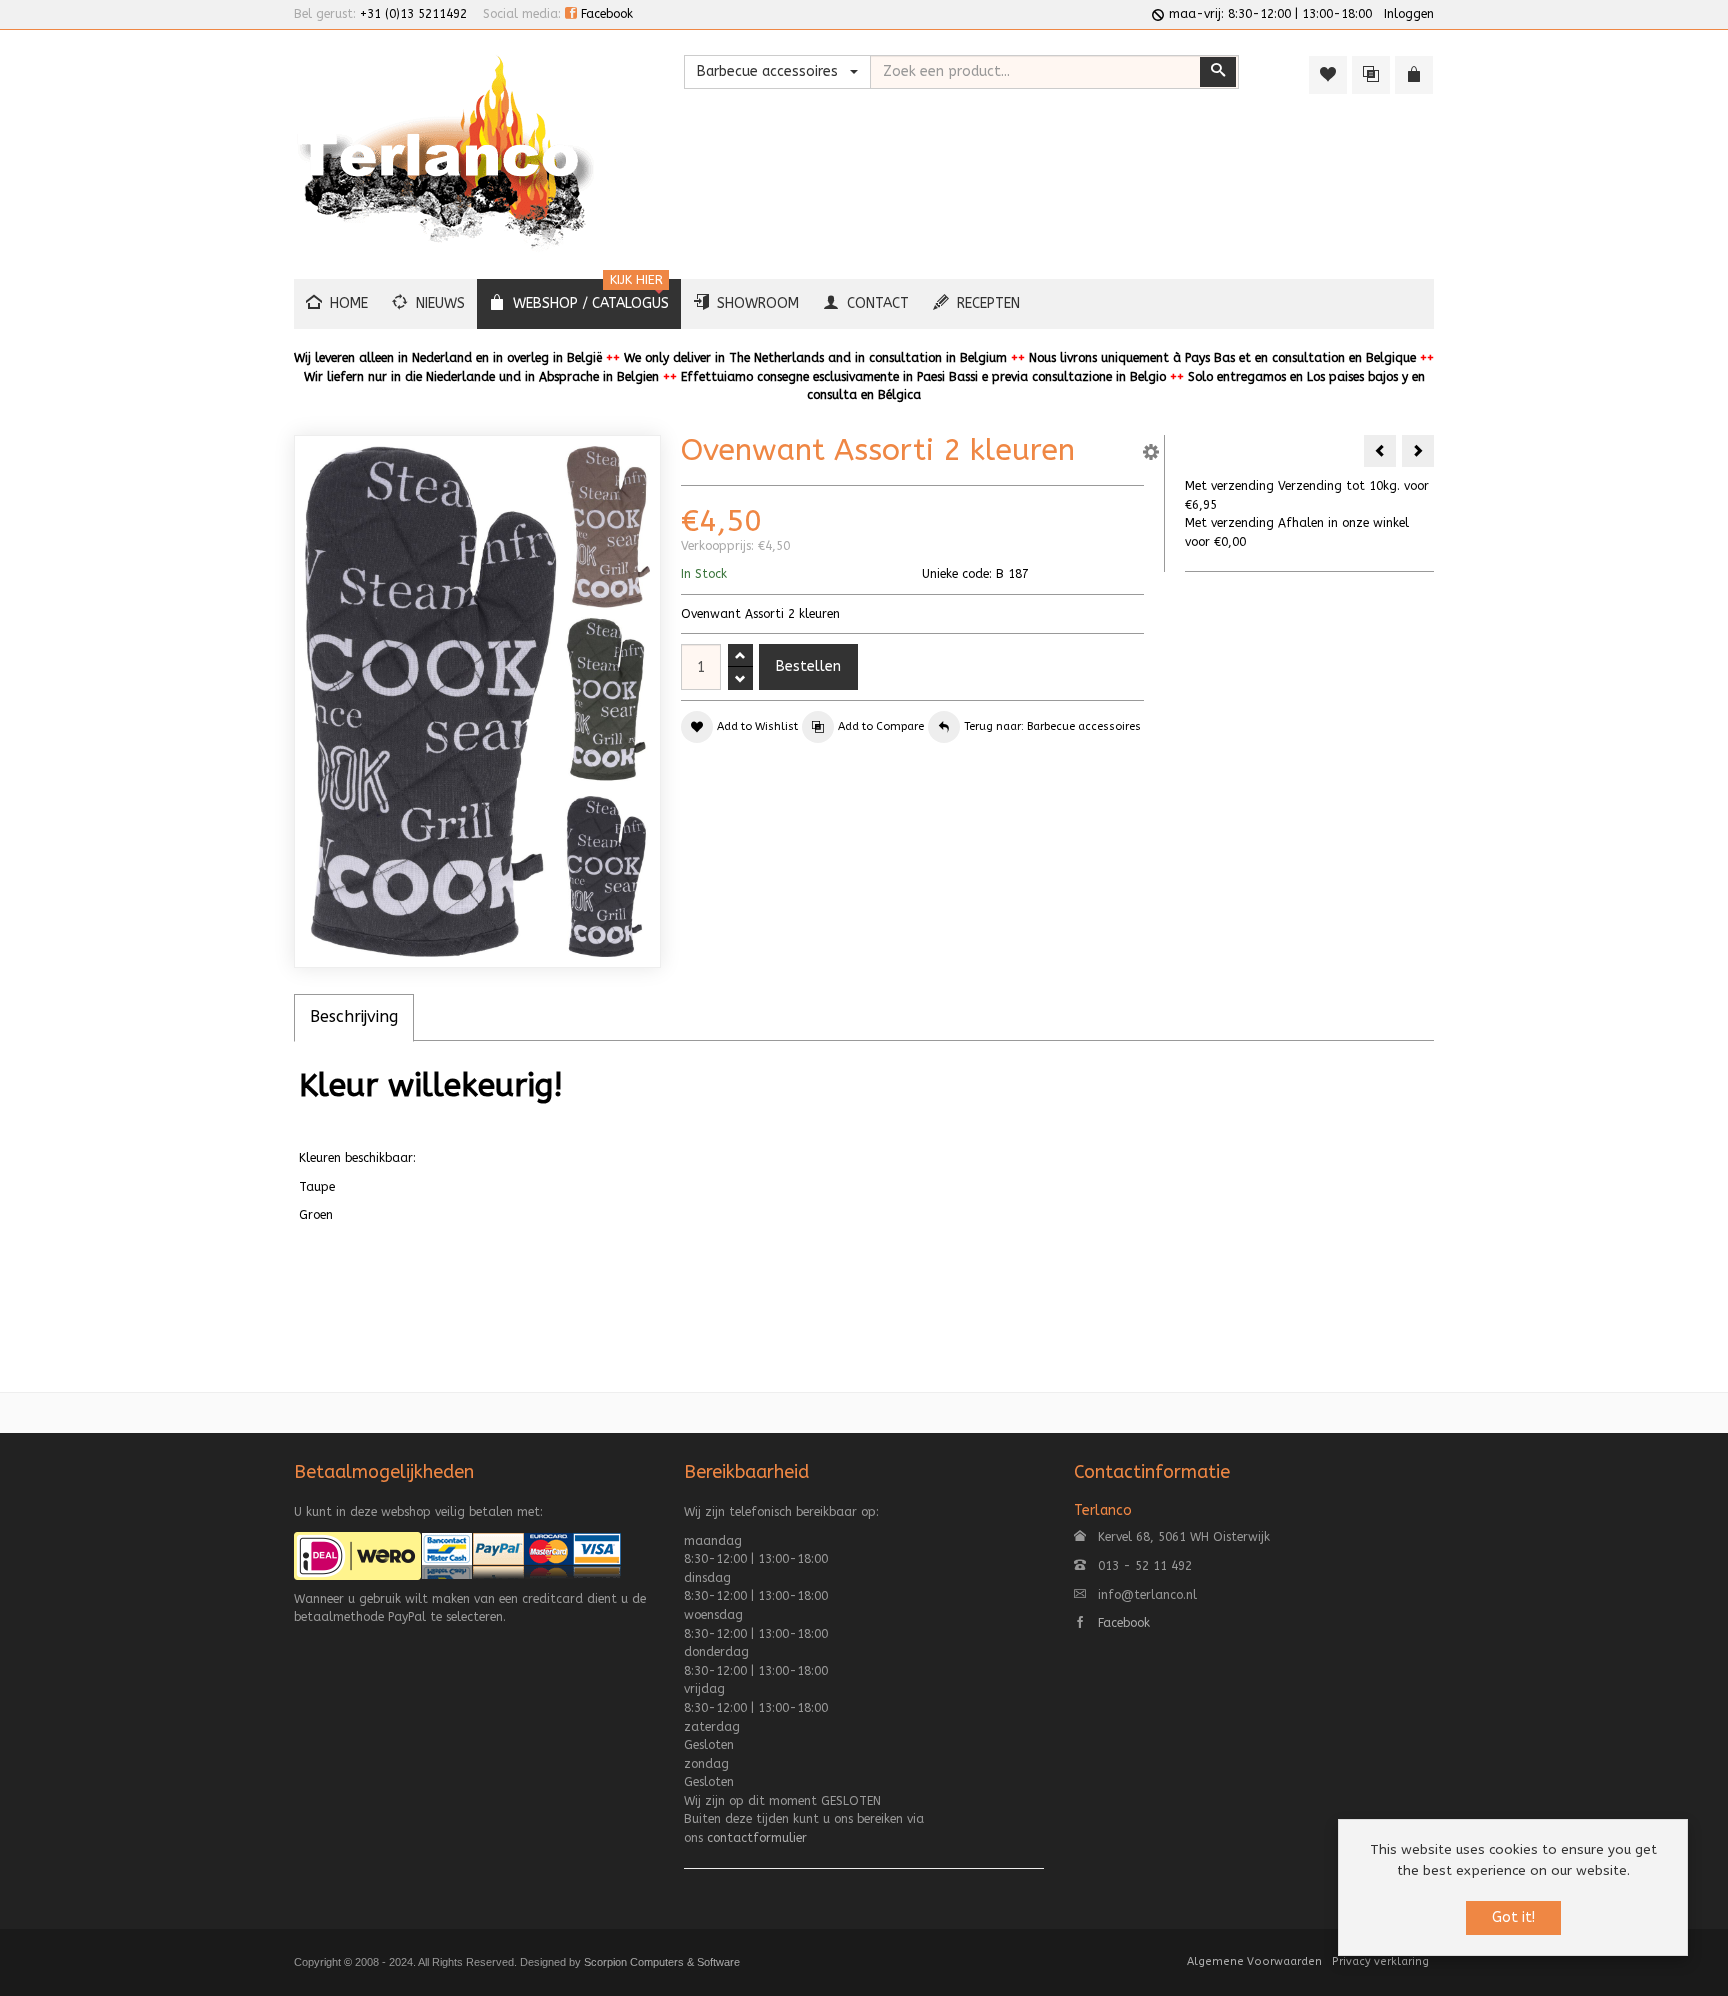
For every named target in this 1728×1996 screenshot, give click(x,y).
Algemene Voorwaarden (1254, 1961)
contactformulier (757, 1838)
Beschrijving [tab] (354, 1016)
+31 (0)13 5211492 (413, 14)
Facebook (605, 14)
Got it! (1513, 1917)
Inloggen (1409, 14)
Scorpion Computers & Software (662, 1962)
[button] (1151, 455)
